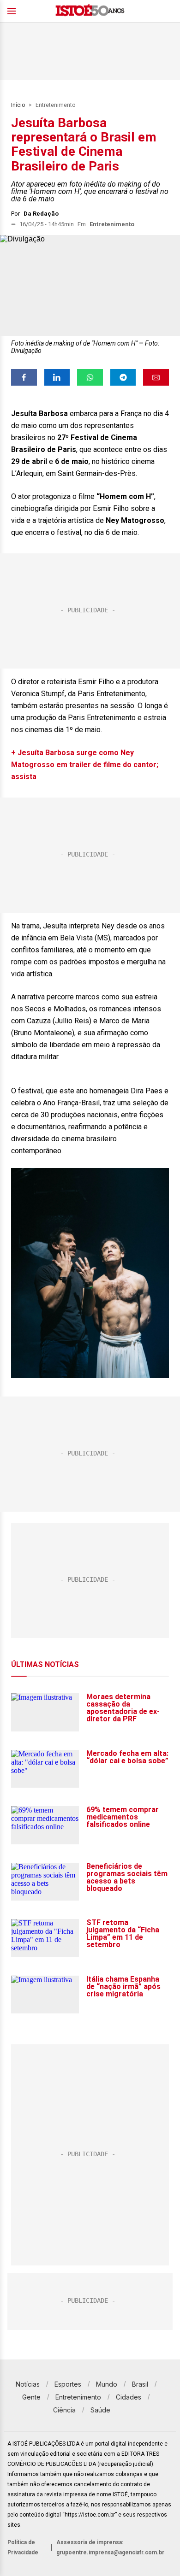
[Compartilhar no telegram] (123, 377)
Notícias (28, 2384)
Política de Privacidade (23, 2547)
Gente (31, 2397)
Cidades (129, 2397)
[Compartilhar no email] (156, 377)
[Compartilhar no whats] (90, 377)
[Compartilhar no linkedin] (57, 377)
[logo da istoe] (90, 11)
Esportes (68, 2384)
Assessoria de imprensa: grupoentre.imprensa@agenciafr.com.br (110, 2547)
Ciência (64, 2410)
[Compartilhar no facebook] (24, 377)
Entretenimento (55, 105)
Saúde (100, 2410)
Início (18, 105)
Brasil (140, 2384)
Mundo (107, 2384)
